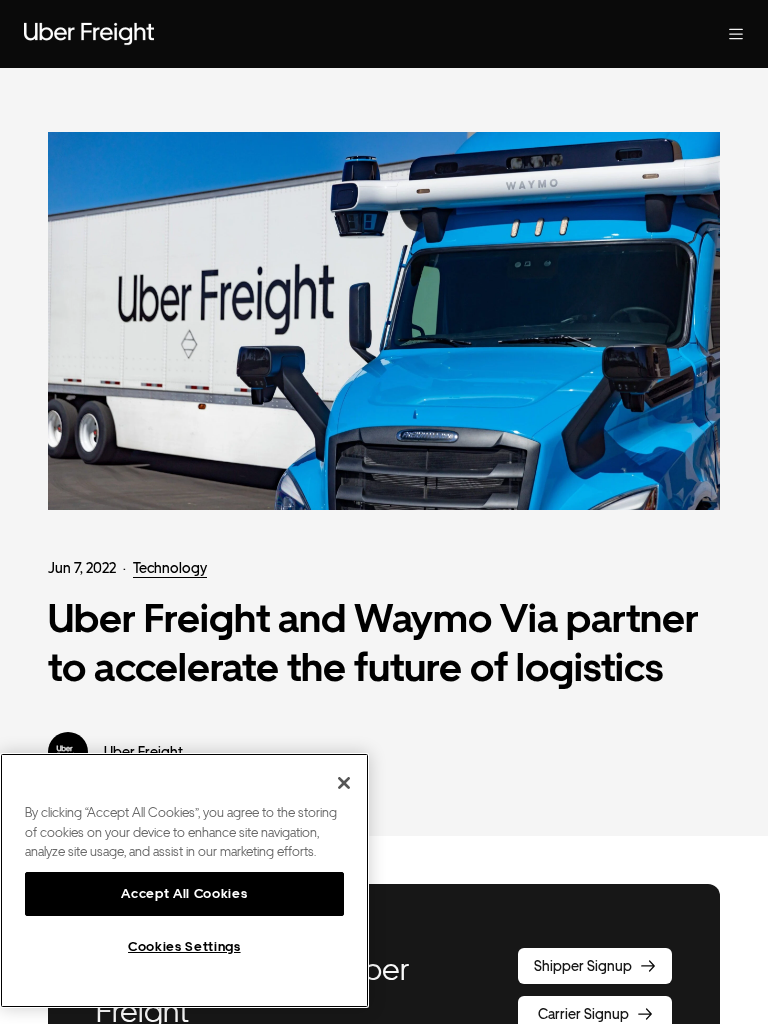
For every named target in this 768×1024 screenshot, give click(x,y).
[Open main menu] (736, 34)
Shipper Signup (583, 966)
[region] (184, 880)
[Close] (344, 783)
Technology (170, 568)
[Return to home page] (89, 34)
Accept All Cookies (184, 893)
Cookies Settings (184, 946)
